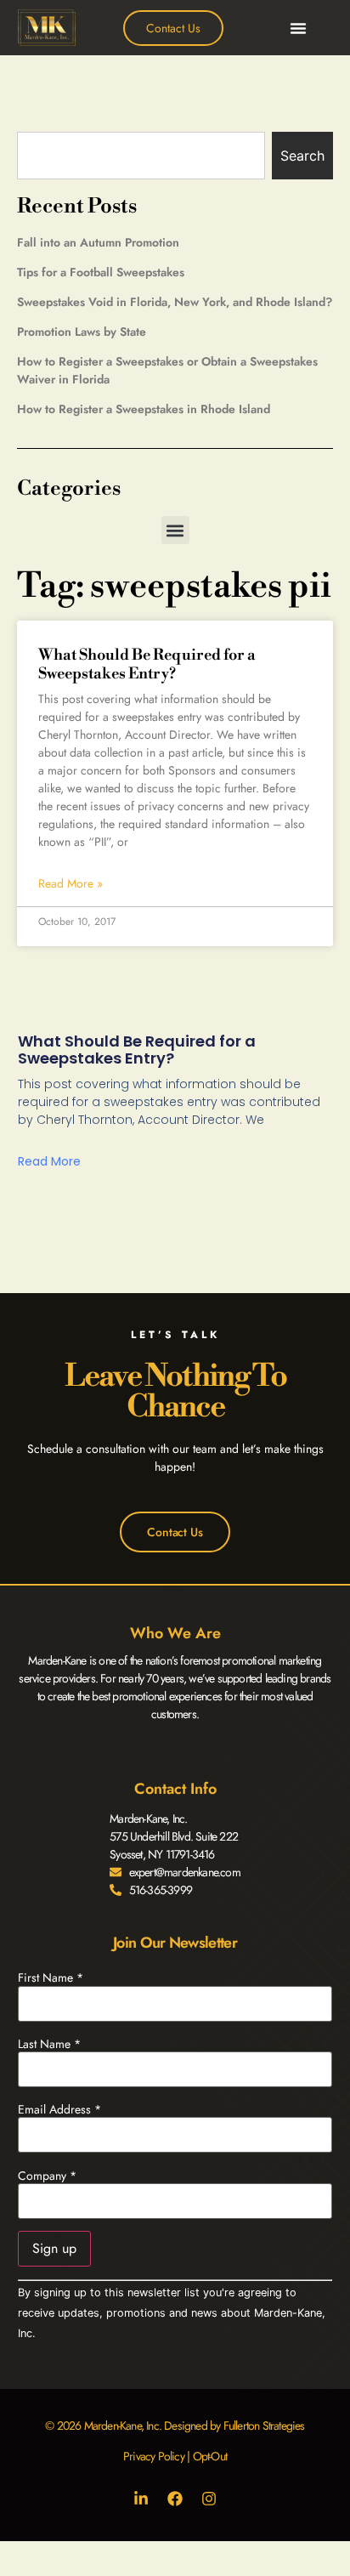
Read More (49, 1161)
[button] (298, 28)
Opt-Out (210, 2456)
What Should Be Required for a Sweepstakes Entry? (147, 664)
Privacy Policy (154, 2456)
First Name (51, 1977)
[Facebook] (175, 2499)
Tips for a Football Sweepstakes (101, 272)
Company (47, 2176)
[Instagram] (209, 2499)
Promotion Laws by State (82, 332)
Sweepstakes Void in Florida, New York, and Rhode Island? (175, 302)
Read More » (71, 883)
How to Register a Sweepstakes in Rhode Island (144, 409)
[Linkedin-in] (141, 2499)
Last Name (49, 2044)
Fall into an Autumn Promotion (98, 242)
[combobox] (141, 156)
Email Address (59, 2109)
